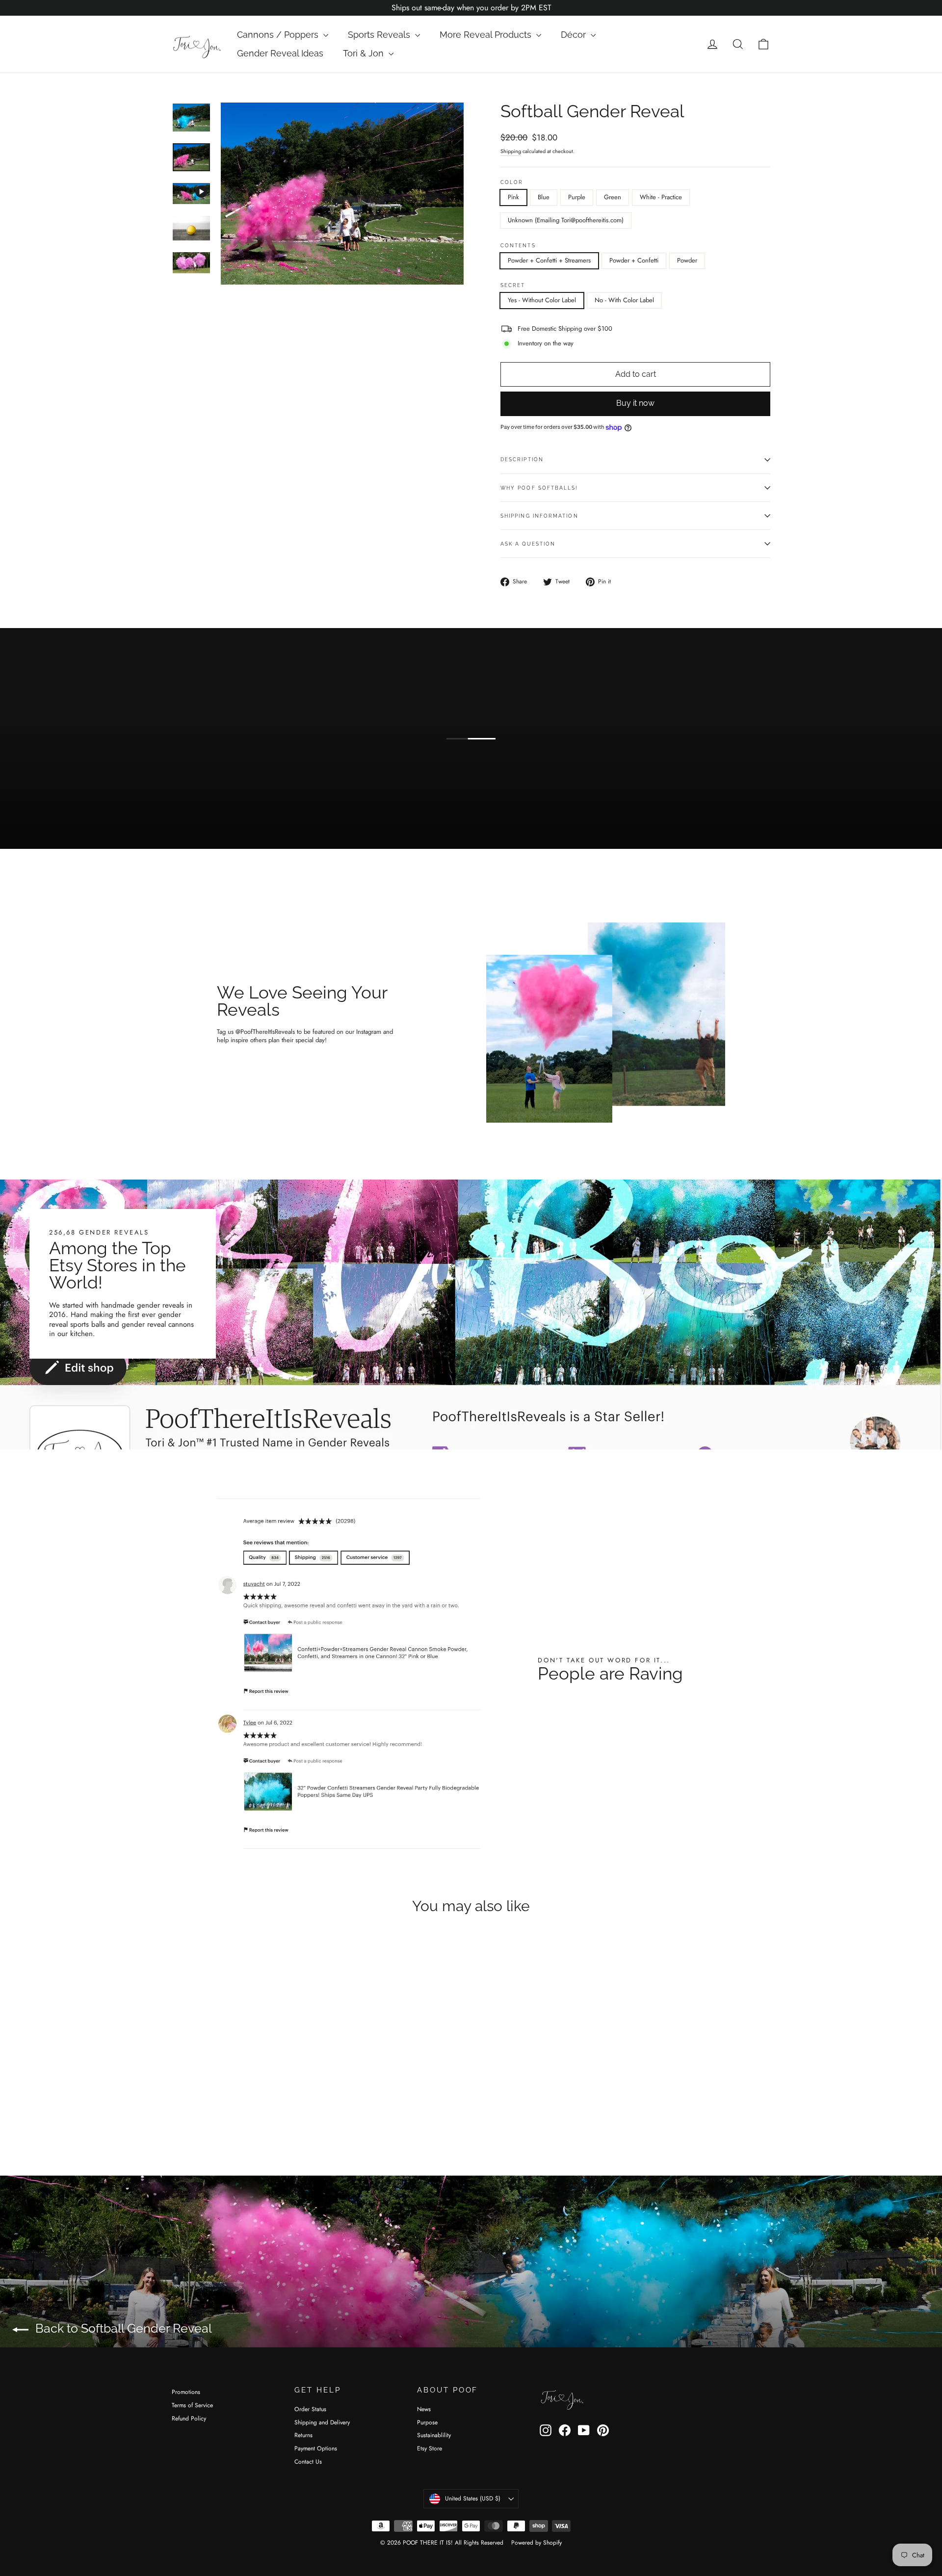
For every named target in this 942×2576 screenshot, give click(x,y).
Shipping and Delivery (322, 2422)
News (424, 2409)
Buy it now (635, 403)
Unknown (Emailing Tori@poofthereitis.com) (566, 220)
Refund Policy (189, 2418)
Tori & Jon (365, 53)
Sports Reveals (380, 35)
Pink (513, 197)
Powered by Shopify (536, 2543)
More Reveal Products (487, 35)
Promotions (186, 2392)
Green (613, 197)
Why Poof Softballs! (539, 488)
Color (512, 182)
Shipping (511, 151)
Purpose (427, 2422)
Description (522, 459)
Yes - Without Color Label (542, 300)
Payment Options (316, 2448)
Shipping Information (539, 516)
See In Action (322, 814)
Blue (544, 197)
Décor (575, 35)
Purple (577, 197)
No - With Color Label (624, 300)
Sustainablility (434, 2435)
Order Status (310, 2409)
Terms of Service (192, 2405)
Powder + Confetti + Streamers (549, 260)
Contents (518, 245)
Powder (687, 260)
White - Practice (661, 197)
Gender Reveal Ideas (280, 53)
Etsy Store (430, 2448)
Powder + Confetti (634, 260)
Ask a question (528, 544)
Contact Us (308, 2462)
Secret (513, 285)
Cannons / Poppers (279, 35)
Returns (303, 2435)
